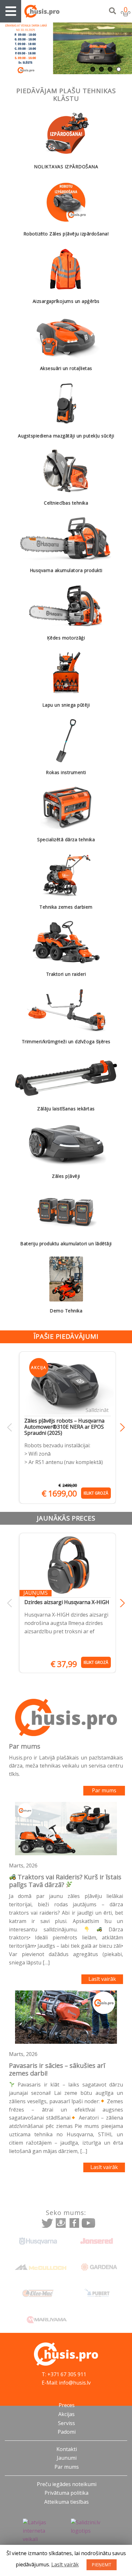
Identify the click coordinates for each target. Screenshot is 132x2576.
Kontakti (67, 2449)
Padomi (67, 2432)
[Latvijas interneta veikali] (42, 2531)
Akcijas (66, 2414)
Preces (67, 2405)
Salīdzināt (97, 1410)
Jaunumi (67, 2458)
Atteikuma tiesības (66, 2502)
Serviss (66, 2423)
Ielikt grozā (96, 1493)
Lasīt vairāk (102, 1979)
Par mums (104, 1790)
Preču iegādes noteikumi (67, 2484)
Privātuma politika (66, 2493)
